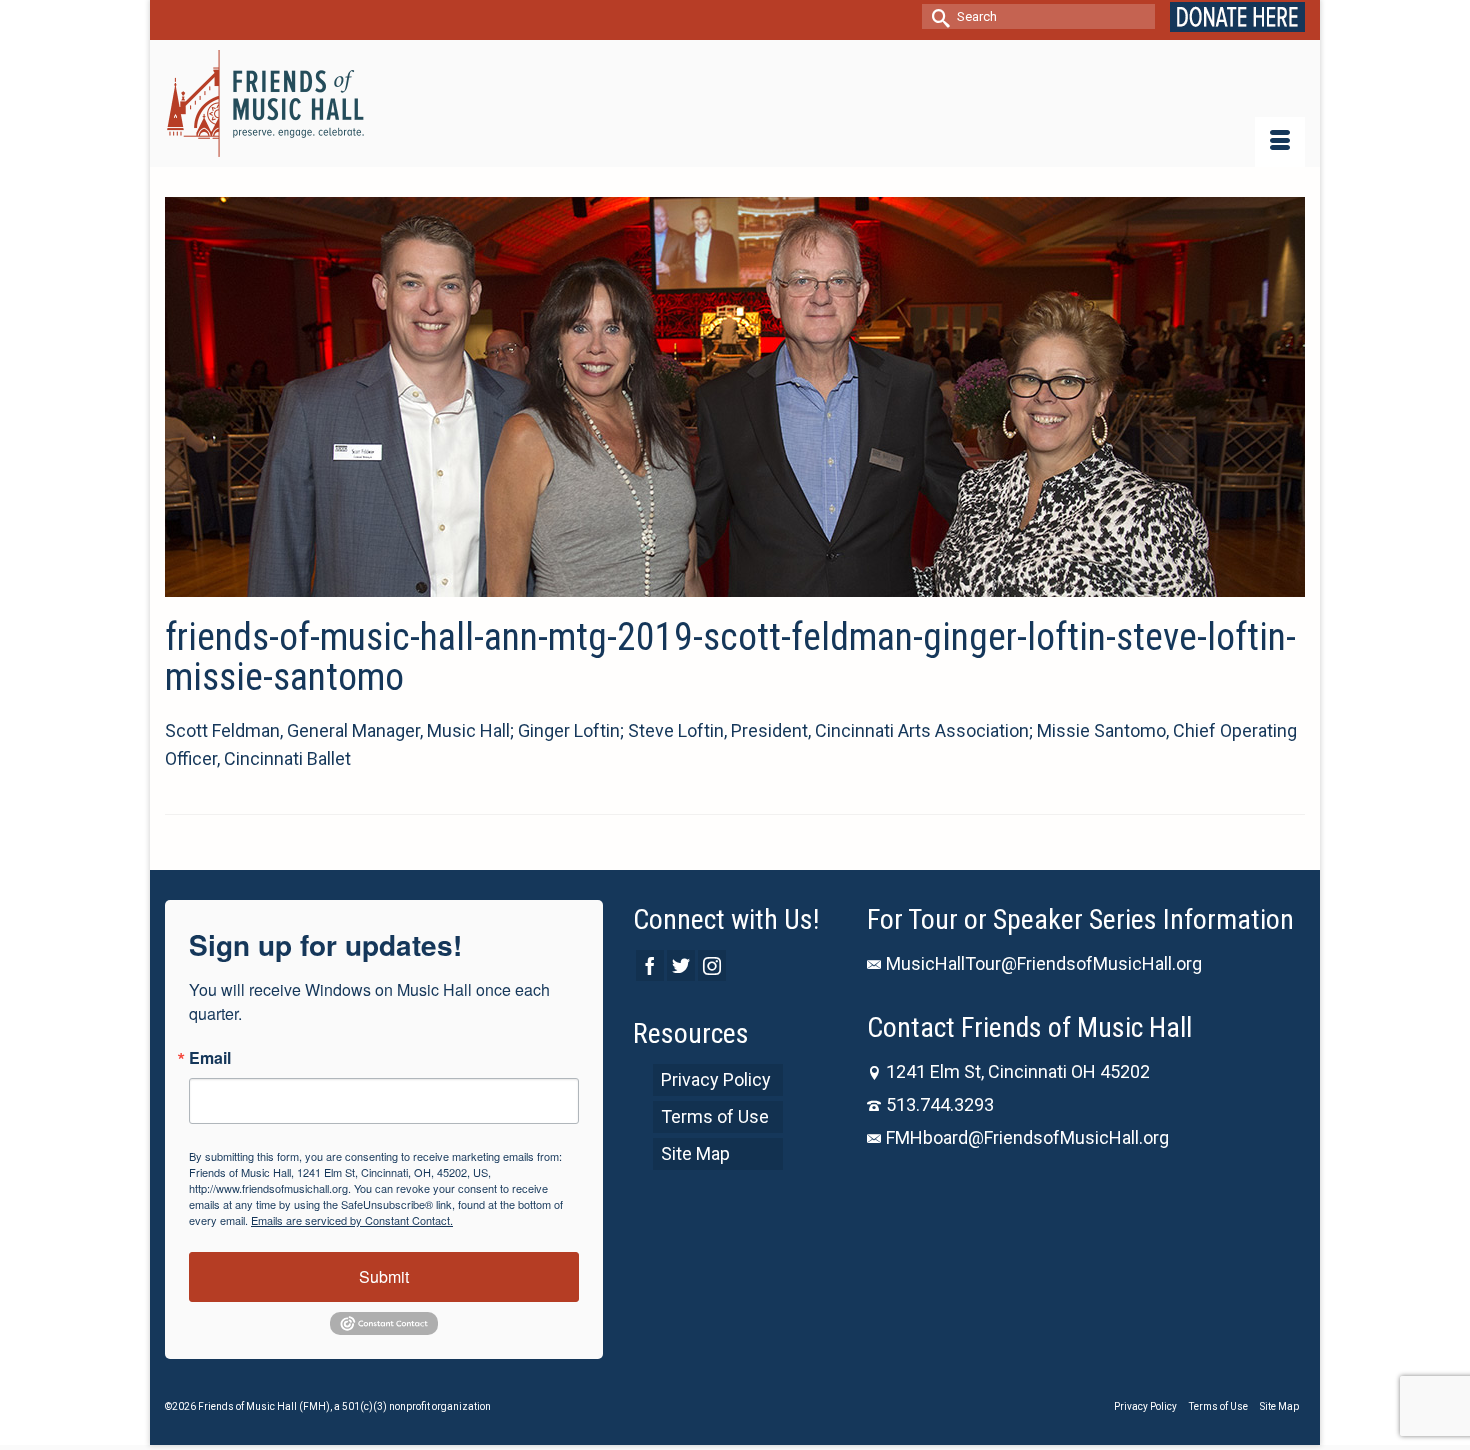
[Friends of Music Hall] (267, 103)
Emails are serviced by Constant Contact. (352, 1220)
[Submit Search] (937, 16)
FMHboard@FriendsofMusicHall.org (1027, 1137)
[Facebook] (650, 965)
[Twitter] (681, 965)
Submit (384, 1276)
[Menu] (1280, 142)
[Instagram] (712, 965)
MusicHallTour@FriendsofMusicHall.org (1044, 963)
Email (210, 1058)
